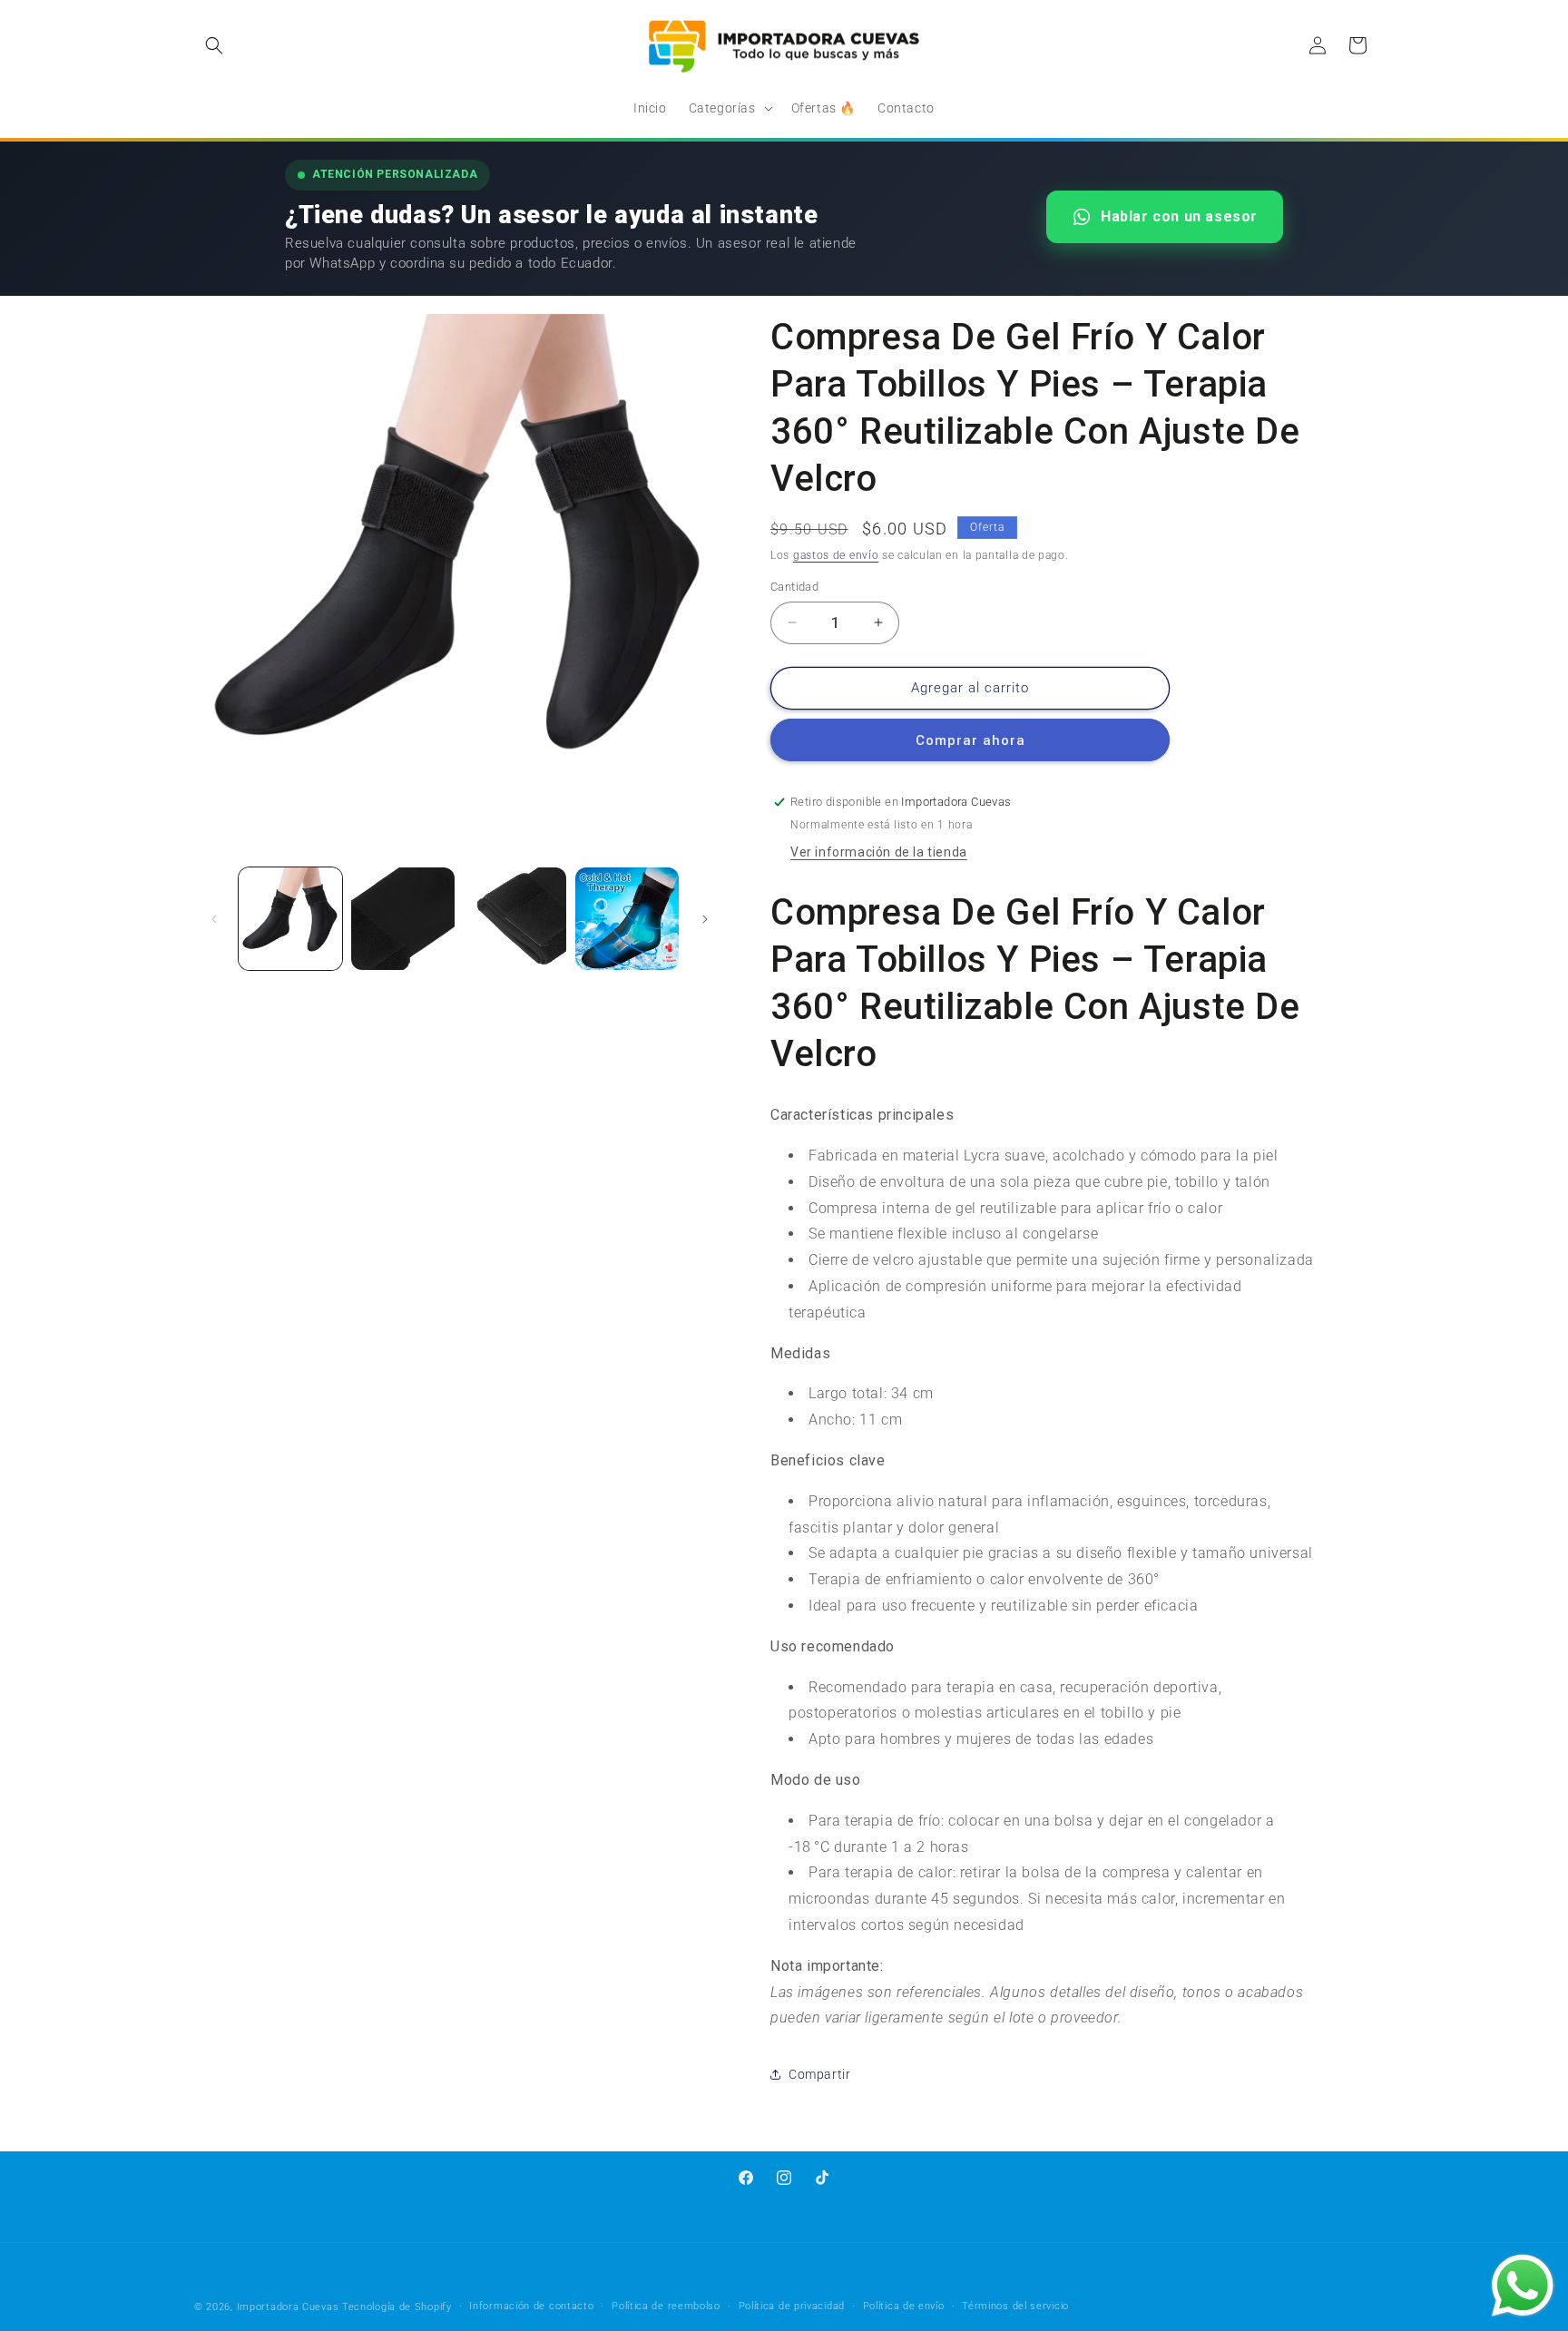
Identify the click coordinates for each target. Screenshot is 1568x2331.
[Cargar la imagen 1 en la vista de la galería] (290, 919)
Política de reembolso (666, 2306)
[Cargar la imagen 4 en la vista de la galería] (627, 919)
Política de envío (904, 2306)
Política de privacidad (792, 2306)
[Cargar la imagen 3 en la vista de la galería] (515, 919)
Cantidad (794, 587)
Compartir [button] (819, 2074)
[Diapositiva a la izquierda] (214, 919)
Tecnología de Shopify (397, 2307)
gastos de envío (836, 555)
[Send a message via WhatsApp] (1523, 2286)
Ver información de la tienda (879, 852)
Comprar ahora (970, 740)
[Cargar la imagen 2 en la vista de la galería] (403, 919)
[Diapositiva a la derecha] (705, 919)
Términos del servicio (1015, 2306)
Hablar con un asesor (1179, 216)
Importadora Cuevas (288, 2307)
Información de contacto (531, 2306)
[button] (214, 45)
